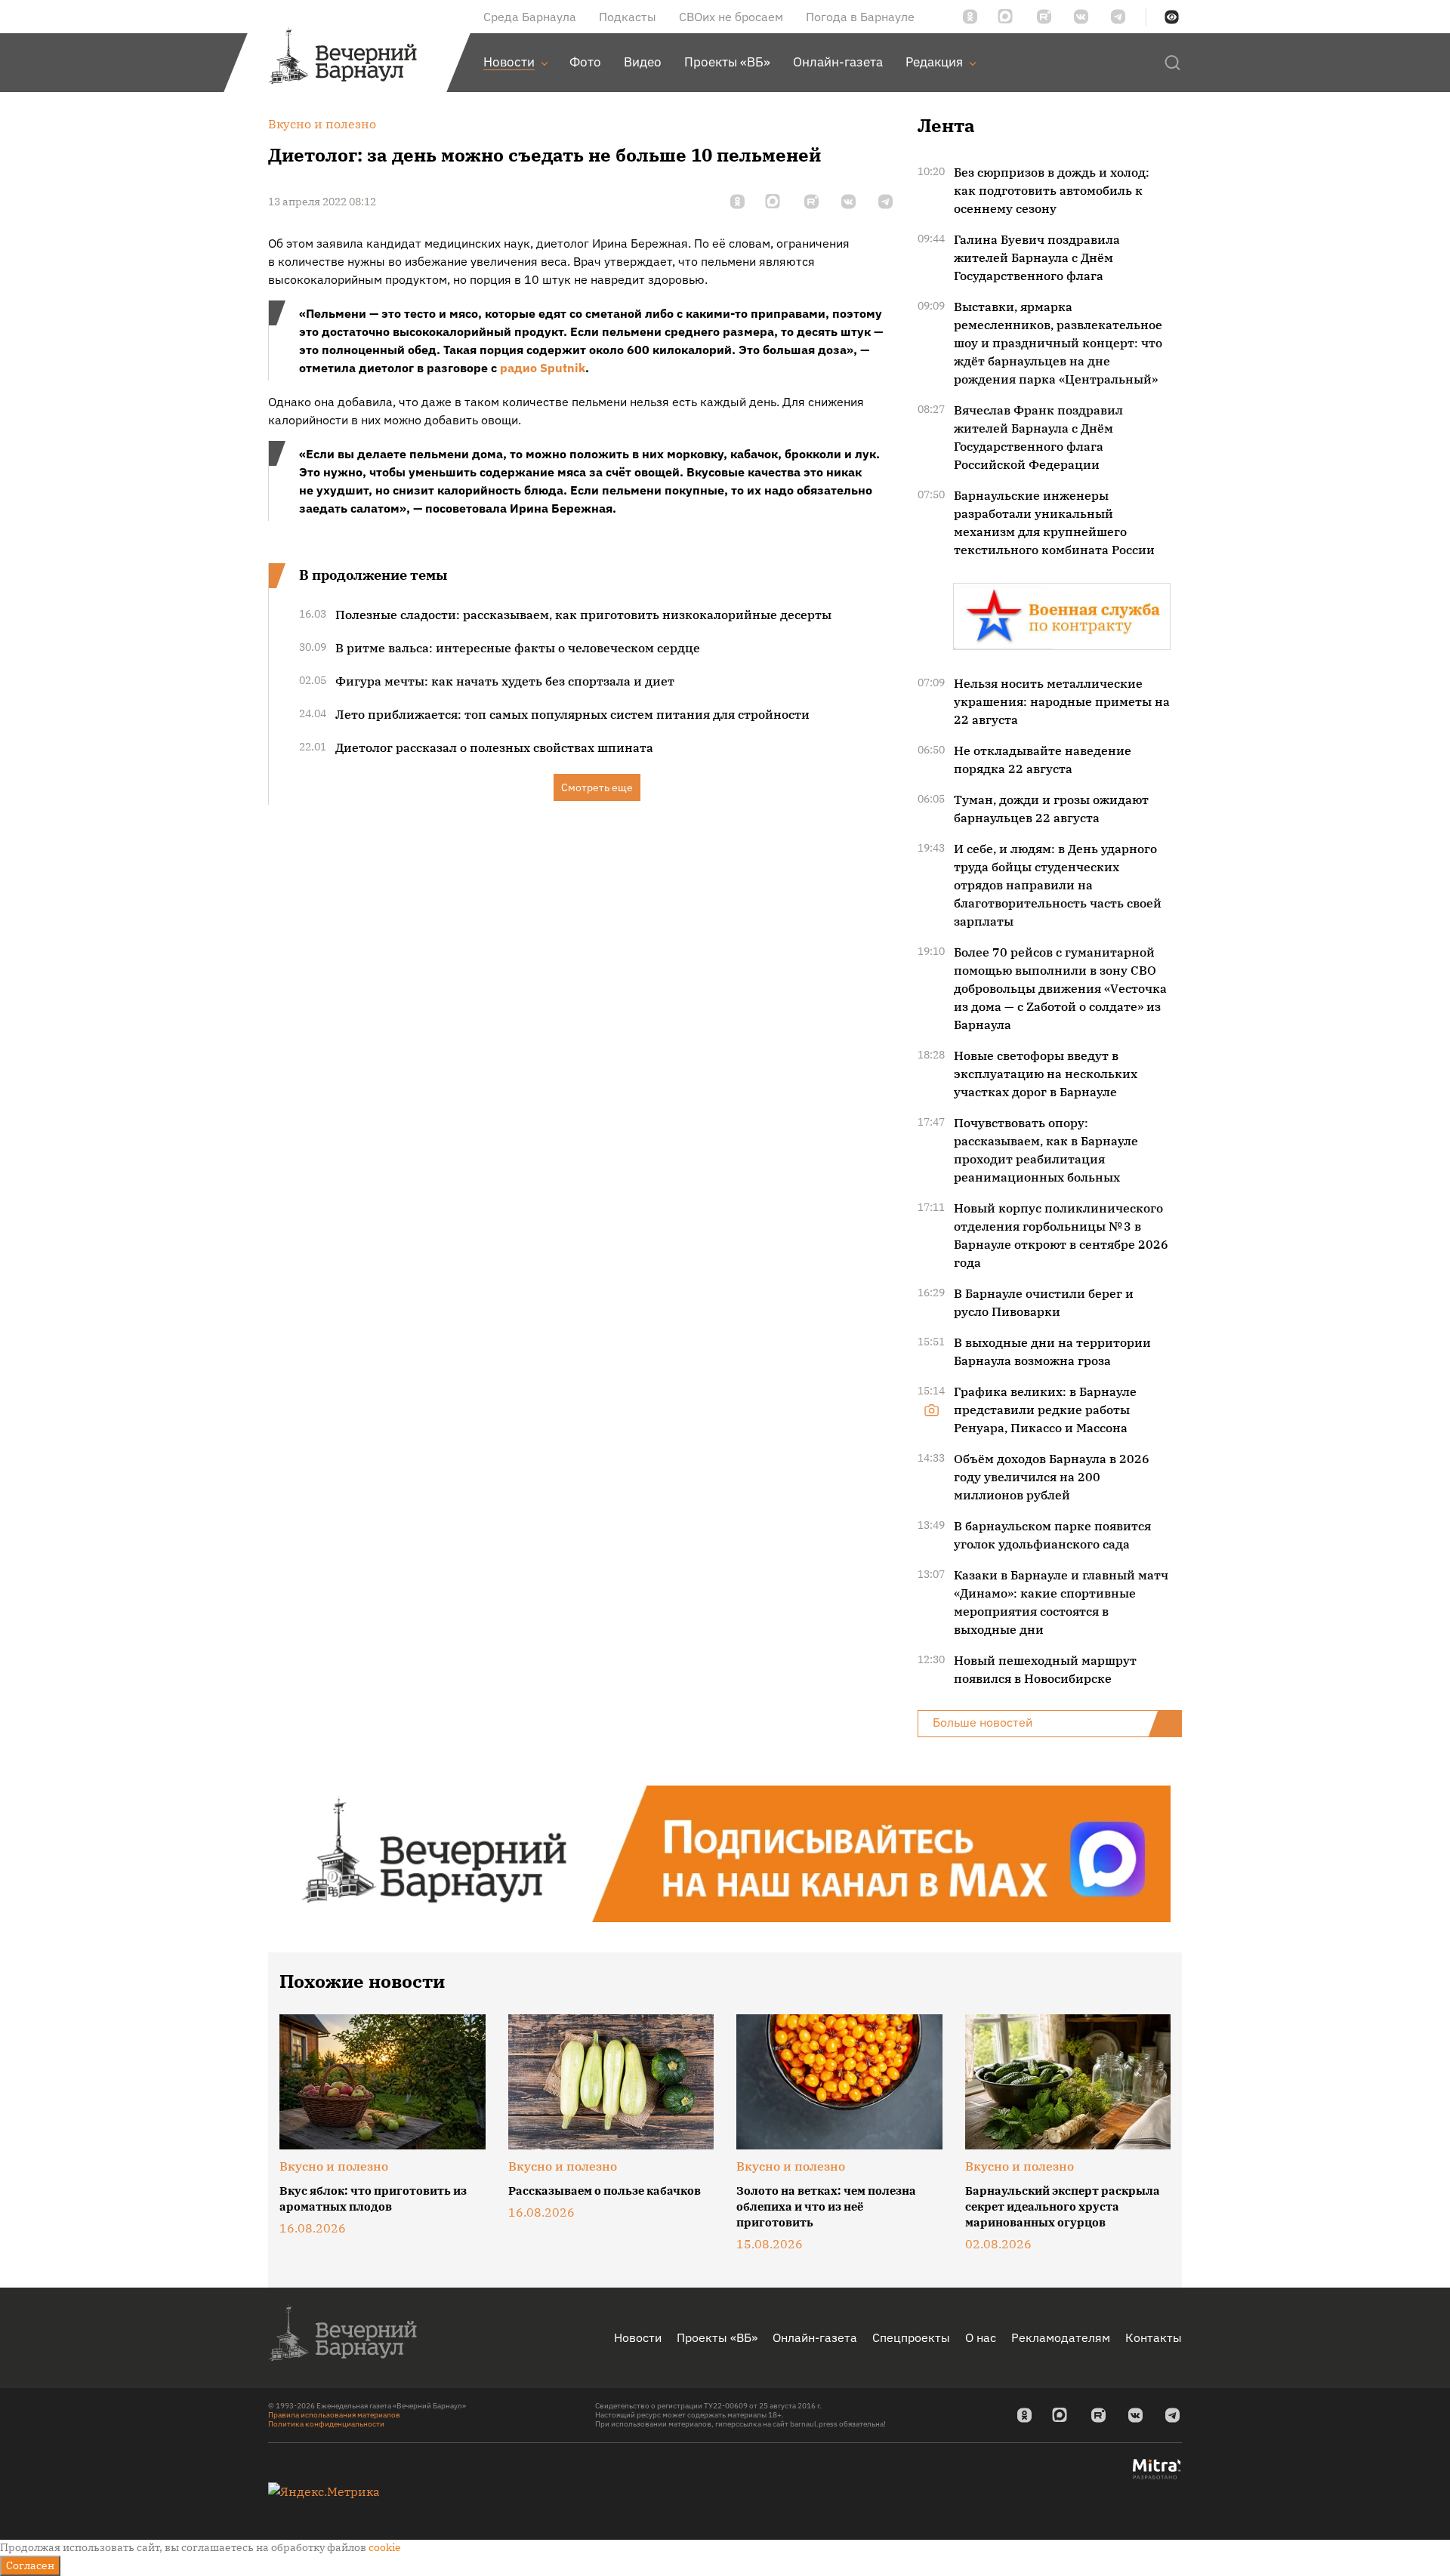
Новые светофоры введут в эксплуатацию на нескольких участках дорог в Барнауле (1046, 1074)
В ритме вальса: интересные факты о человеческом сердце (518, 648)
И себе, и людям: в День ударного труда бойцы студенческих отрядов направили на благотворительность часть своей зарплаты (1058, 885)
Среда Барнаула (530, 17)
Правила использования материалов (334, 2415)
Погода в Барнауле (860, 17)
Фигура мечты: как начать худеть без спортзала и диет (505, 681)
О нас (981, 2337)
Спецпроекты (911, 2337)
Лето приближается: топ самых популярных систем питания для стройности (572, 714)
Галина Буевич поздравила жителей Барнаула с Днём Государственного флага (1037, 257)
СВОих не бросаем (731, 17)
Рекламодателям (1061, 2337)
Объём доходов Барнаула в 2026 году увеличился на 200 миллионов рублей (1052, 1477)
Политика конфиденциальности (326, 2424)
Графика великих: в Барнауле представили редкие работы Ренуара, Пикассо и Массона (1045, 1410)
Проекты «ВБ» (717, 2337)
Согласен (30, 2565)
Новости (638, 2337)
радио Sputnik (543, 368)
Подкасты (628, 17)
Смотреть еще (597, 787)
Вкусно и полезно (334, 2166)
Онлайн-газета (815, 2337)
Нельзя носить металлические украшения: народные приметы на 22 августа (1062, 701)
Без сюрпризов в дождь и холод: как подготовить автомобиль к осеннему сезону (1052, 190)
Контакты (1154, 2337)
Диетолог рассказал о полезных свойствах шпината (494, 747)
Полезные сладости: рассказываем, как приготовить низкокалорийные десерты (583, 615)
